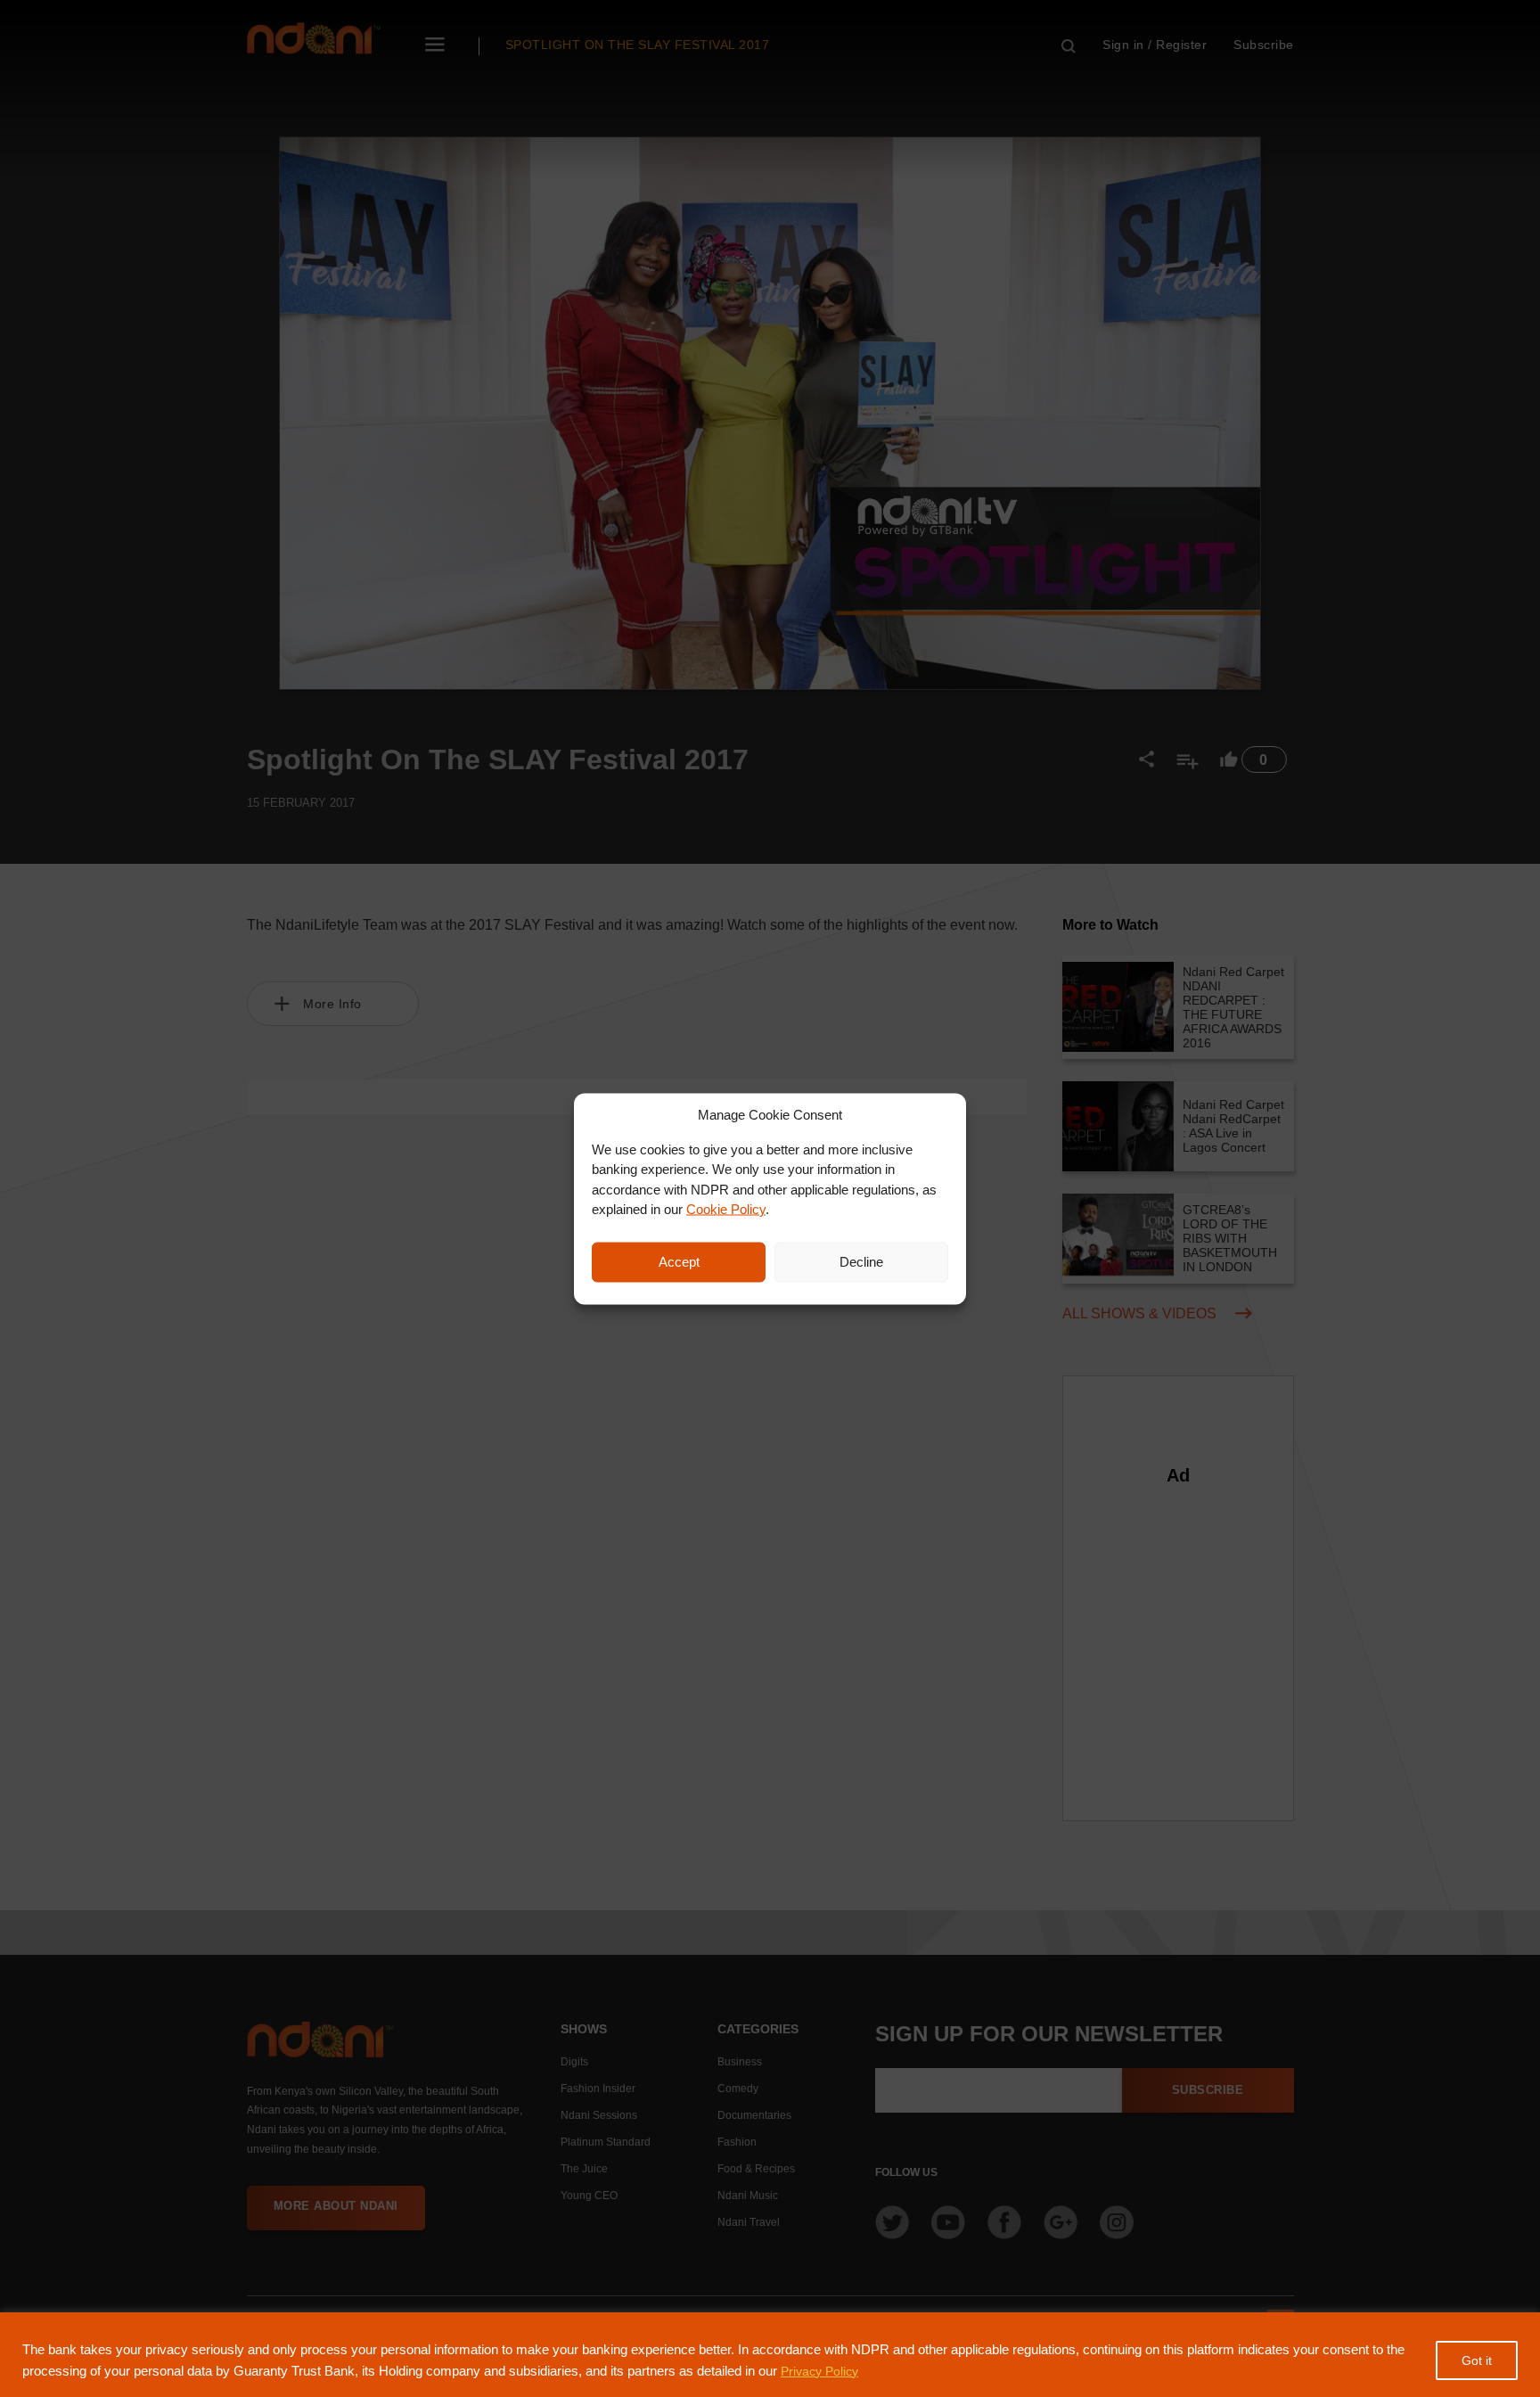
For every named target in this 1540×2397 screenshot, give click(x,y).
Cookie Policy (726, 1209)
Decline (861, 1262)
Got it (1477, 2360)
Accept (679, 1262)
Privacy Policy (819, 2371)
